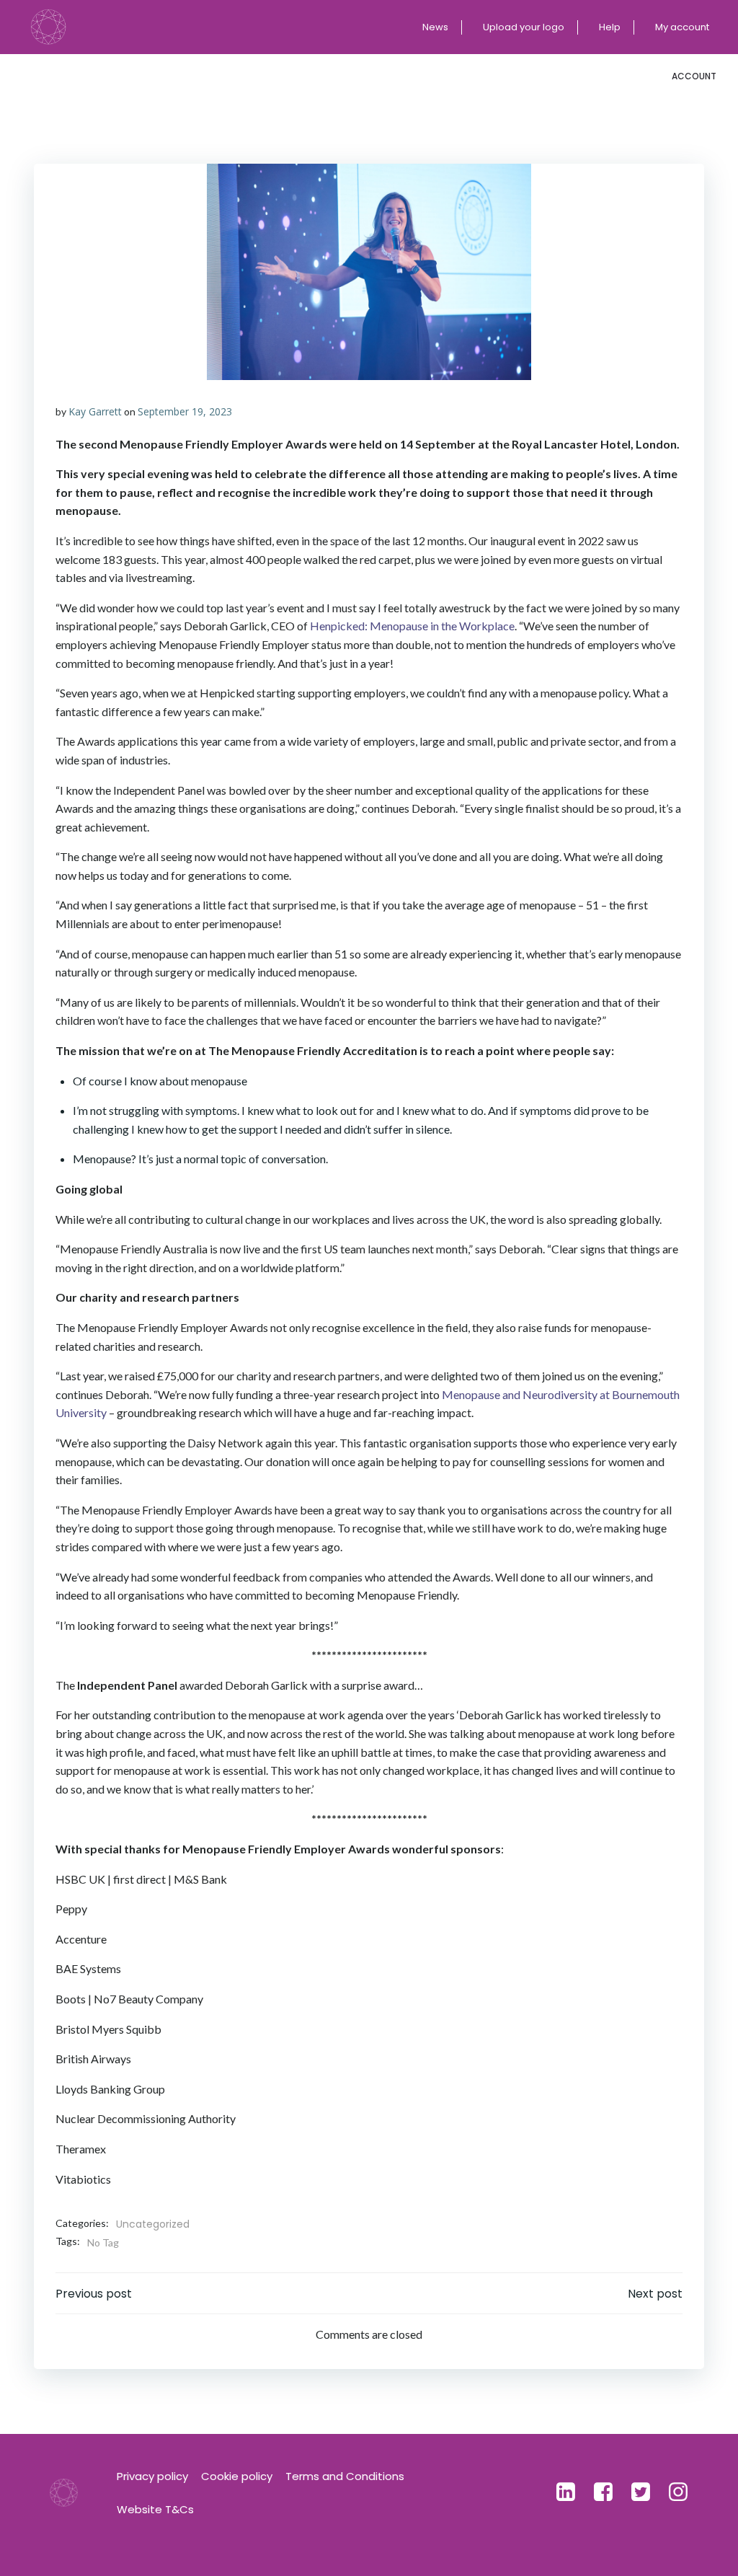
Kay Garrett (95, 411)
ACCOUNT (694, 76)
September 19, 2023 (185, 411)
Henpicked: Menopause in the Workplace (412, 626)
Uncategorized (153, 2224)
